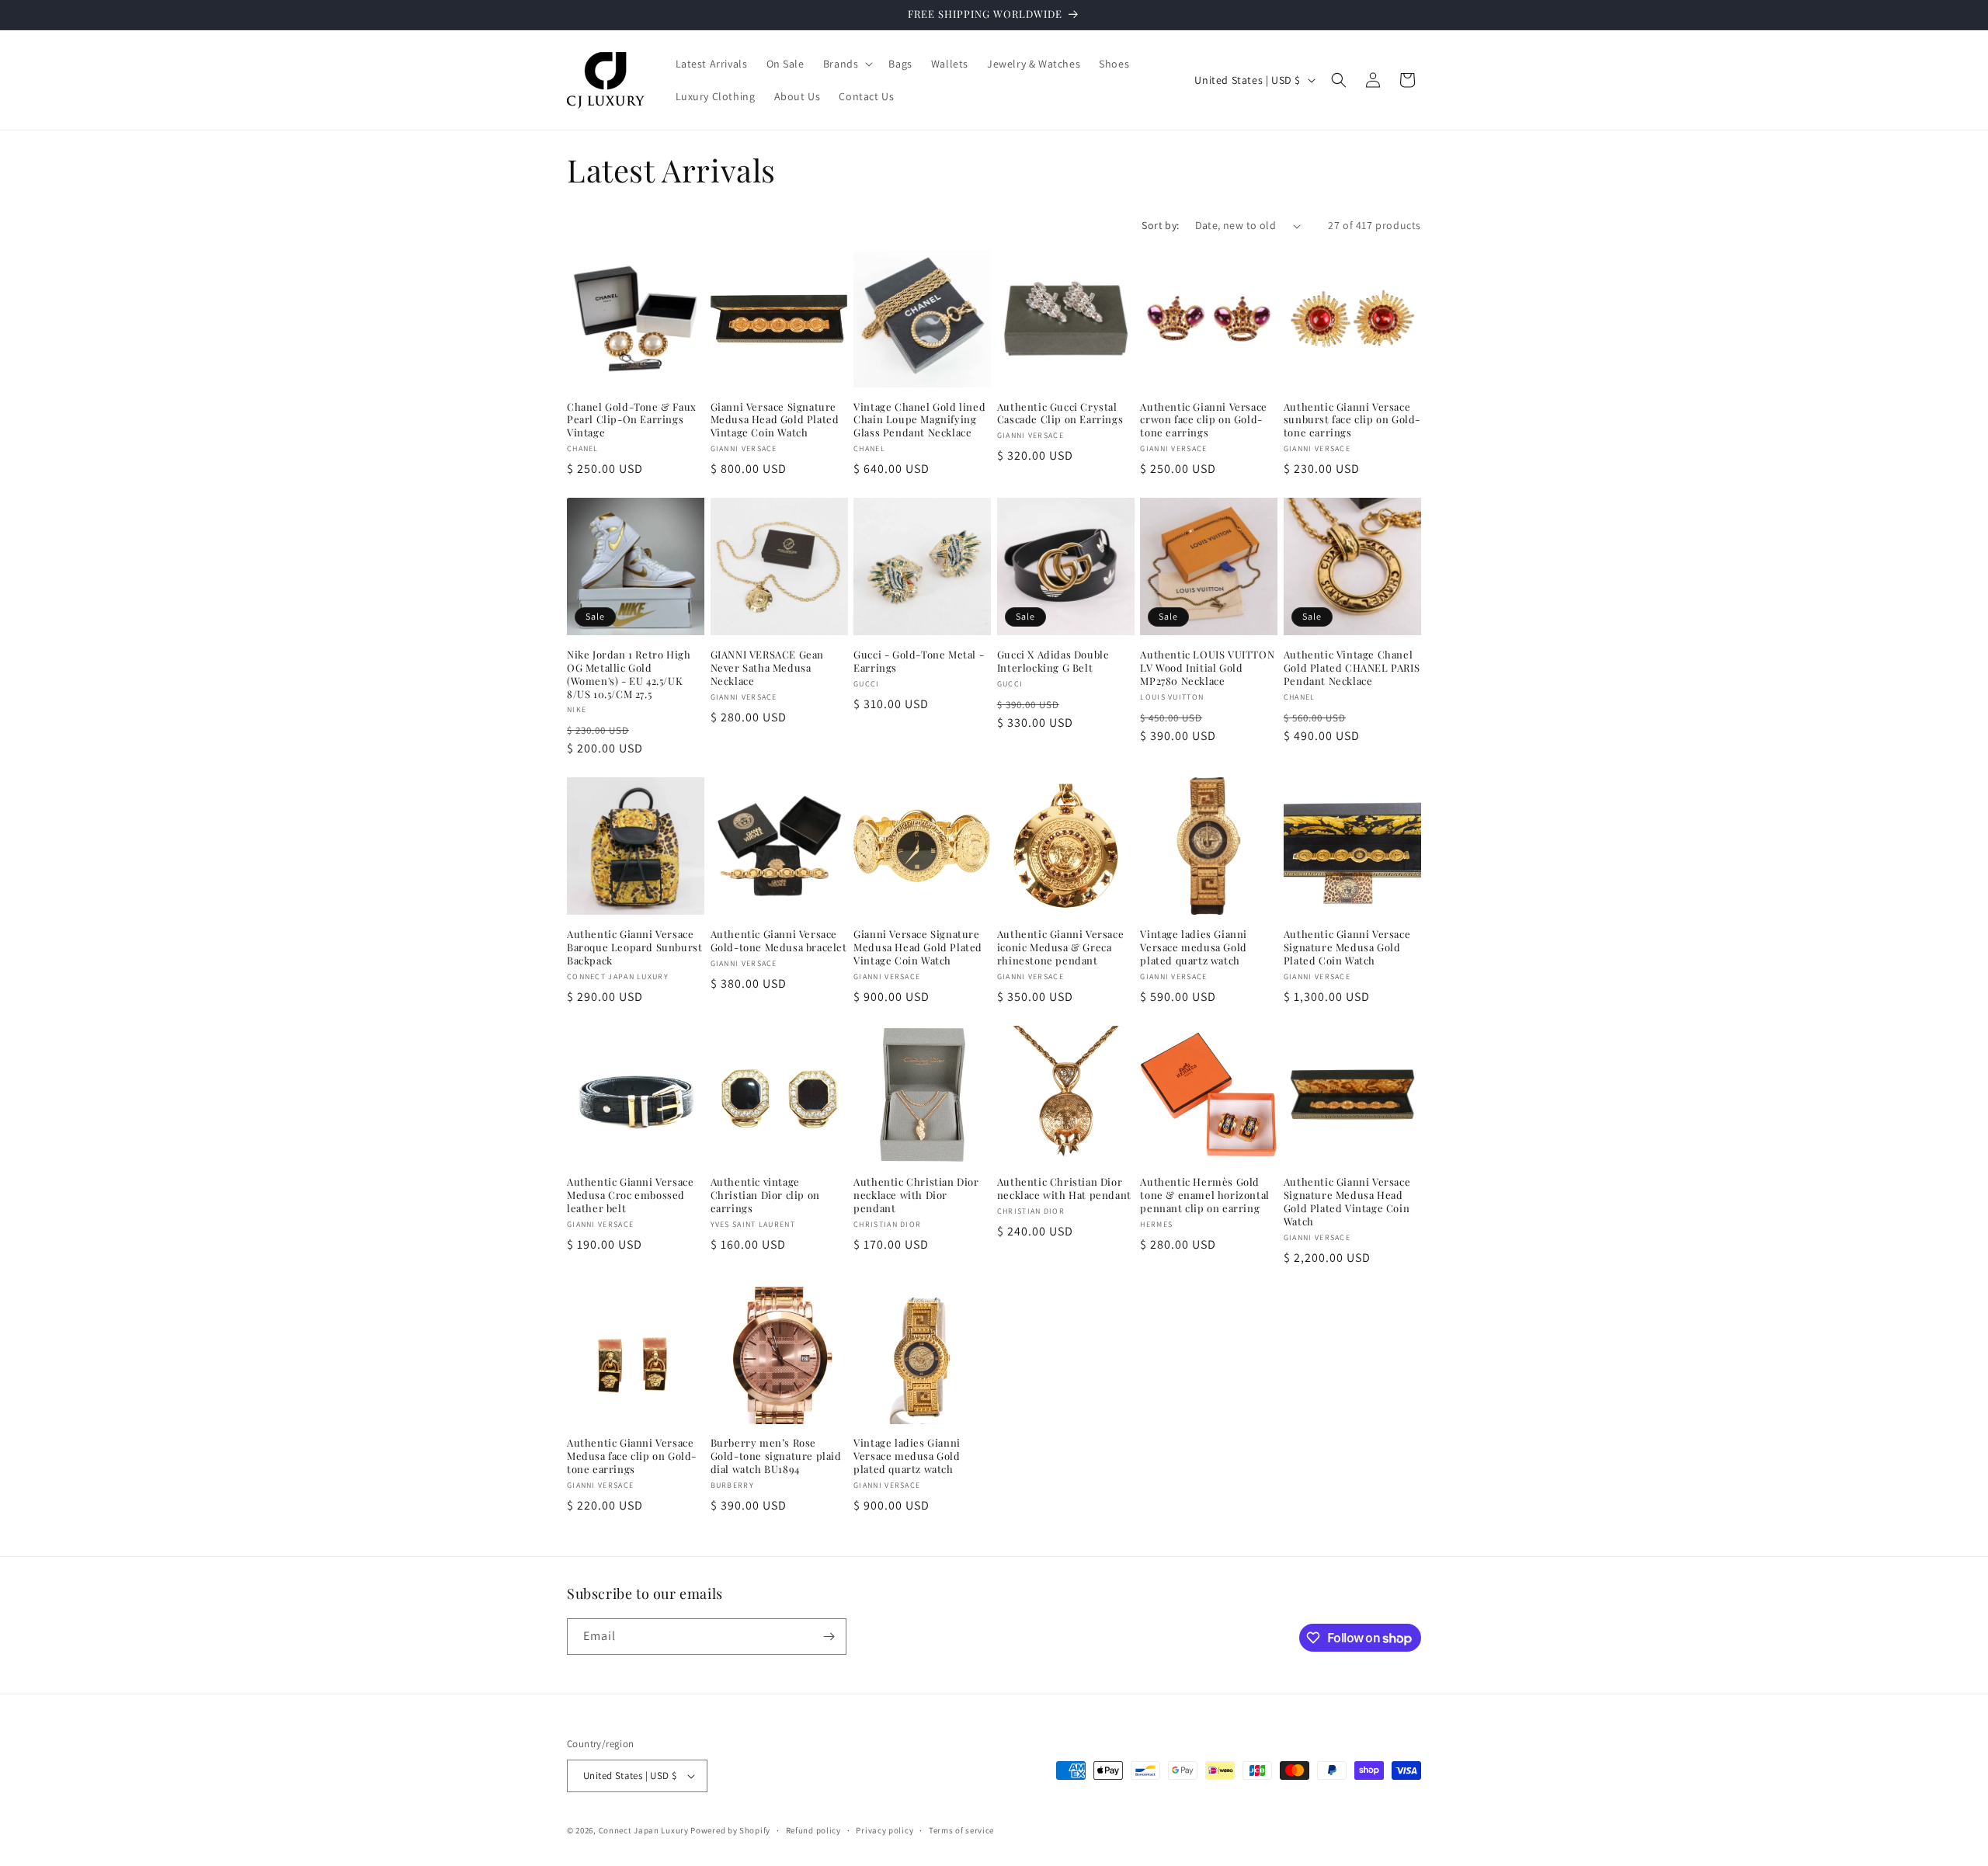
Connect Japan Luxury (644, 1830)
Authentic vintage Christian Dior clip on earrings (765, 1195)
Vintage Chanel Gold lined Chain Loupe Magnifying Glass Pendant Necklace (919, 420)
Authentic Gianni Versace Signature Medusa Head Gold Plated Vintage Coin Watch (1347, 1202)
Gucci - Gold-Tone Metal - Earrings (919, 661)
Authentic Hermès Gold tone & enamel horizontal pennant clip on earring (1204, 1195)
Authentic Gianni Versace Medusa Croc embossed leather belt (630, 1195)
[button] (847, 64)
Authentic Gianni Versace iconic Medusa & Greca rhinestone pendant (1060, 947)
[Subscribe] (829, 1637)
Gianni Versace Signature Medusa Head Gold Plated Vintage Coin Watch (775, 420)
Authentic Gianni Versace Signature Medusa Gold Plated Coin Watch (1347, 947)
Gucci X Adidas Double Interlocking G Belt (1053, 661)
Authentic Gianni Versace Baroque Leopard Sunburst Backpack (634, 947)
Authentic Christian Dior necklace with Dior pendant (916, 1195)
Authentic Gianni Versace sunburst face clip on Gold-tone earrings (1352, 420)
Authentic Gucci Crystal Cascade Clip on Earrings (1060, 414)
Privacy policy (885, 1830)
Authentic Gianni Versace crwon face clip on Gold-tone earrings (1203, 420)
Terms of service (961, 1830)
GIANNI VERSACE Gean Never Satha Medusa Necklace (767, 668)
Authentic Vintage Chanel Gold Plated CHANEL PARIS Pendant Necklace (1352, 668)
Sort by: (1160, 225)
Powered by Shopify (730, 1830)
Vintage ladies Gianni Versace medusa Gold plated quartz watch (1194, 947)
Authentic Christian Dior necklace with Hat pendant (1064, 1188)
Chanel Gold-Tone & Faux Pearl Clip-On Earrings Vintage (632, 420)
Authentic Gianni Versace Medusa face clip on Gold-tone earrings (632, 1456)
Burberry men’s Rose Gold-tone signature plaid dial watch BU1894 (776, 1456)
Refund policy (813, 1830)
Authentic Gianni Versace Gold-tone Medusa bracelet (779, 941)
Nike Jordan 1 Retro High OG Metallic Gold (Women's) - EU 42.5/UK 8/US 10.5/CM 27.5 (629, 674)
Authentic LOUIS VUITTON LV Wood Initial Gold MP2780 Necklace (1207, 668)
